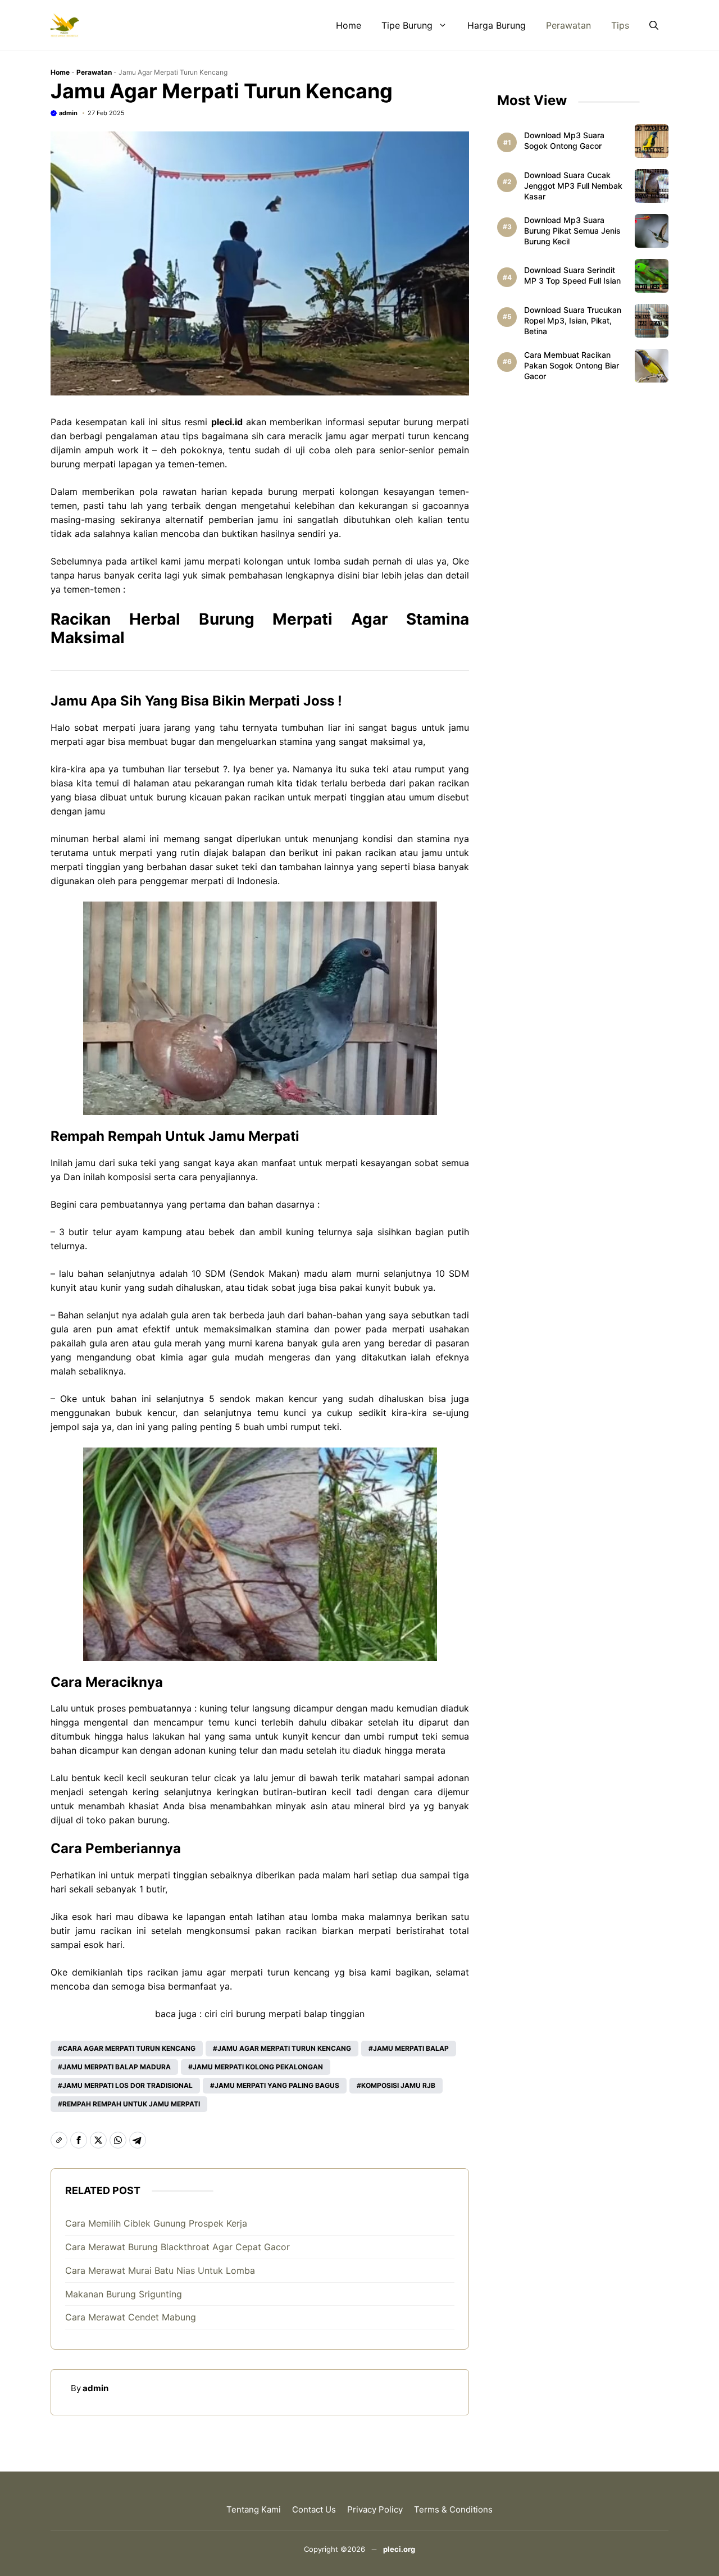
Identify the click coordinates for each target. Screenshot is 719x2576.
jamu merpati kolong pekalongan (258, 2067)
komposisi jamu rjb (398, 2085)
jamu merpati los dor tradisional (128, 2085)
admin (68, 113)
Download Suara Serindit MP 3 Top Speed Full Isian (572, 275)
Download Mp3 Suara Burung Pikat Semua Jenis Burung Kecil (572, 231)
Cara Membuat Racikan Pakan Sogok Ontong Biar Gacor (572, 365)
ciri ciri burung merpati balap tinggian (285, 2014)
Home (349, 25)
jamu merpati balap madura (117, 2067)
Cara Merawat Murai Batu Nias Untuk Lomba (160, 2270)
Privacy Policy (375, 2509)
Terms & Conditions (453, 2509)
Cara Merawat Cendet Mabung (131, 2317)
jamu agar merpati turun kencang (397, 436)
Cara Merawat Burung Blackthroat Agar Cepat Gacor (178, 2247)
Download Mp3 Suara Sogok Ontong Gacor (564, 140)
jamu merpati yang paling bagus (277, 2085)
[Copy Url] (59, 2140)
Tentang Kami (254, 2509)
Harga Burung (497, 25)
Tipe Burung (407, 25)
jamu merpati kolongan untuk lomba (262, 561)
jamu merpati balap (411, 2048)
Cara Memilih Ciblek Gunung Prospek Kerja (156, 2223)
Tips (620, 25)
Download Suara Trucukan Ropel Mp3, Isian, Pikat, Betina (573, 320)
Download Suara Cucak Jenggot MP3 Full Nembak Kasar (573, 186)
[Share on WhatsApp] (118, 2140)
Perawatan (568, 25)
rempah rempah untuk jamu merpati (131, 2104)
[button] (654, 25)
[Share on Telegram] (138, 2140)
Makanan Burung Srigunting (124, 2294)
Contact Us (314, 2509)
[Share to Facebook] (79, 2140)
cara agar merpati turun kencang (129, 2048)
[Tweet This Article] (98, 2140)
